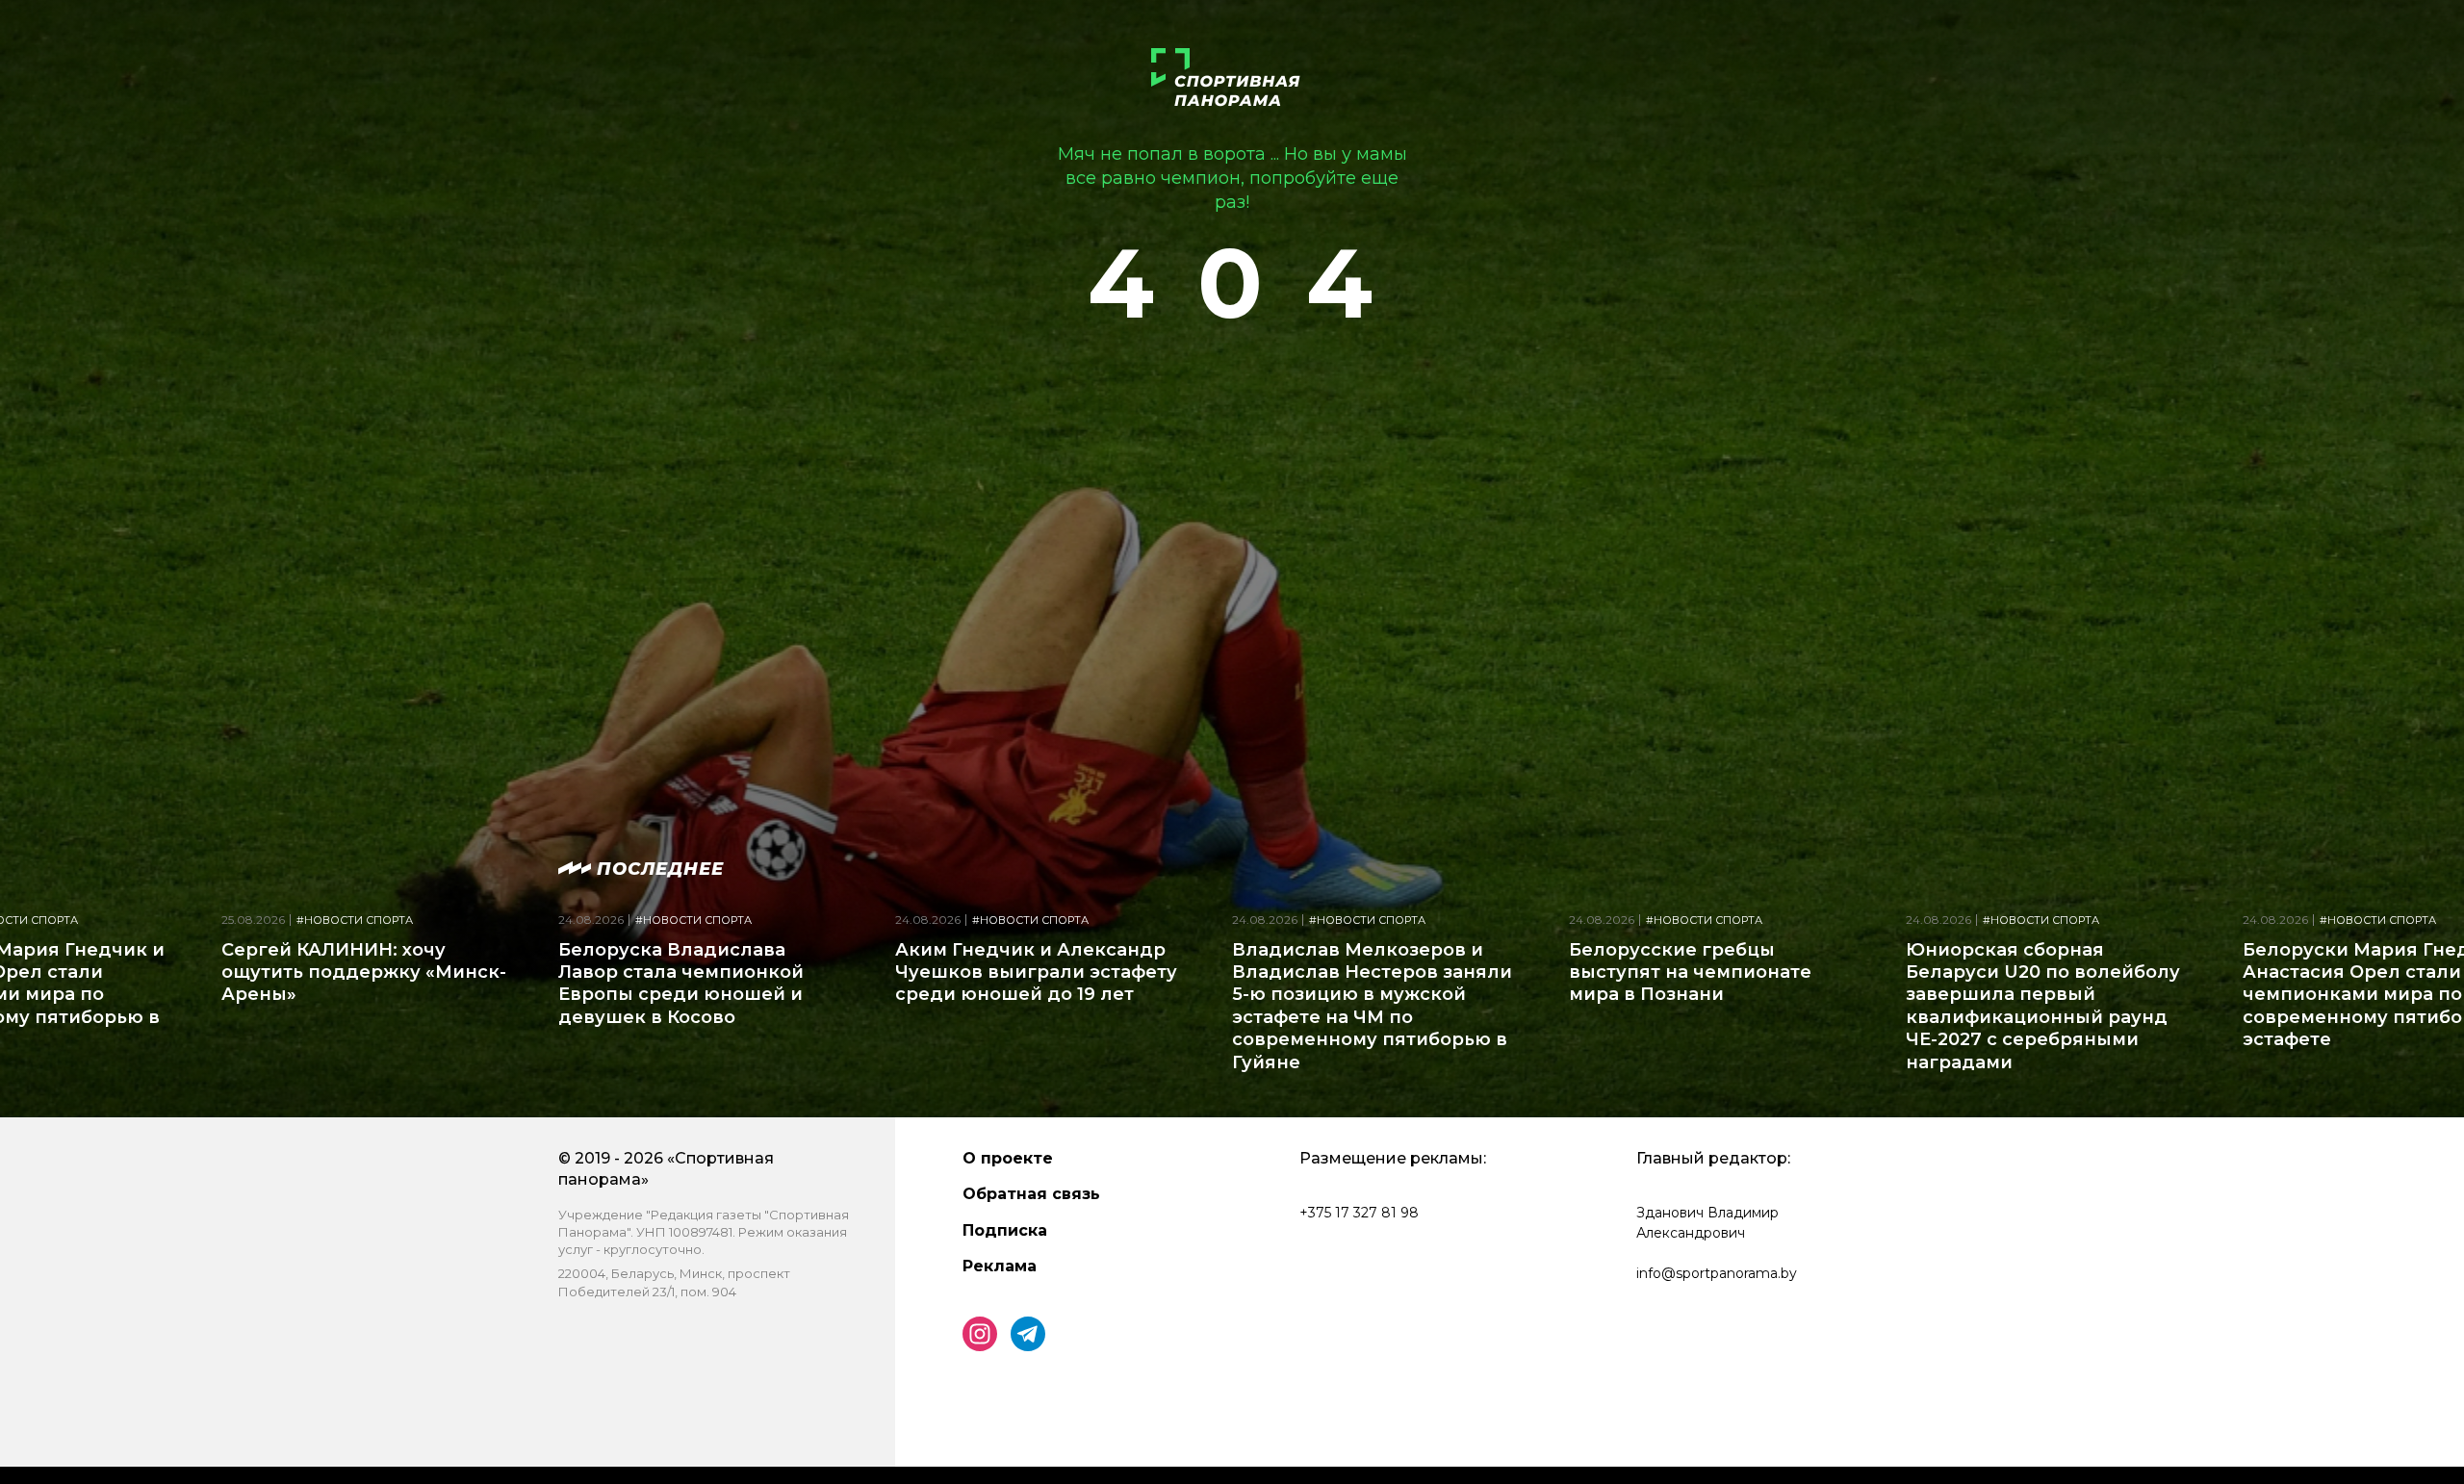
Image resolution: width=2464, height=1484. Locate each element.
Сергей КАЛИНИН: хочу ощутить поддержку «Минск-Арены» (364, 972)
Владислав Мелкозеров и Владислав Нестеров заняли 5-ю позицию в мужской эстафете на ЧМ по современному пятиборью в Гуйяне (1372, 1006)
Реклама (1000, 1266)
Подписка (1005, 1230)
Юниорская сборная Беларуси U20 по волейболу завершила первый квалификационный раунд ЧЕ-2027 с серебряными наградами (2043, 1006)
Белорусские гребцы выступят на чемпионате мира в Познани (1690, 972)
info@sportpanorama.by (1717, 1273)
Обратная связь (1031, 1194)
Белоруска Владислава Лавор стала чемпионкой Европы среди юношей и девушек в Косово (681, 984)
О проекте (1008, 1158)
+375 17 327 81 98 (1359, 1213)
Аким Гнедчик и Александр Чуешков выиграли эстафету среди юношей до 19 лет (1036, 972)
